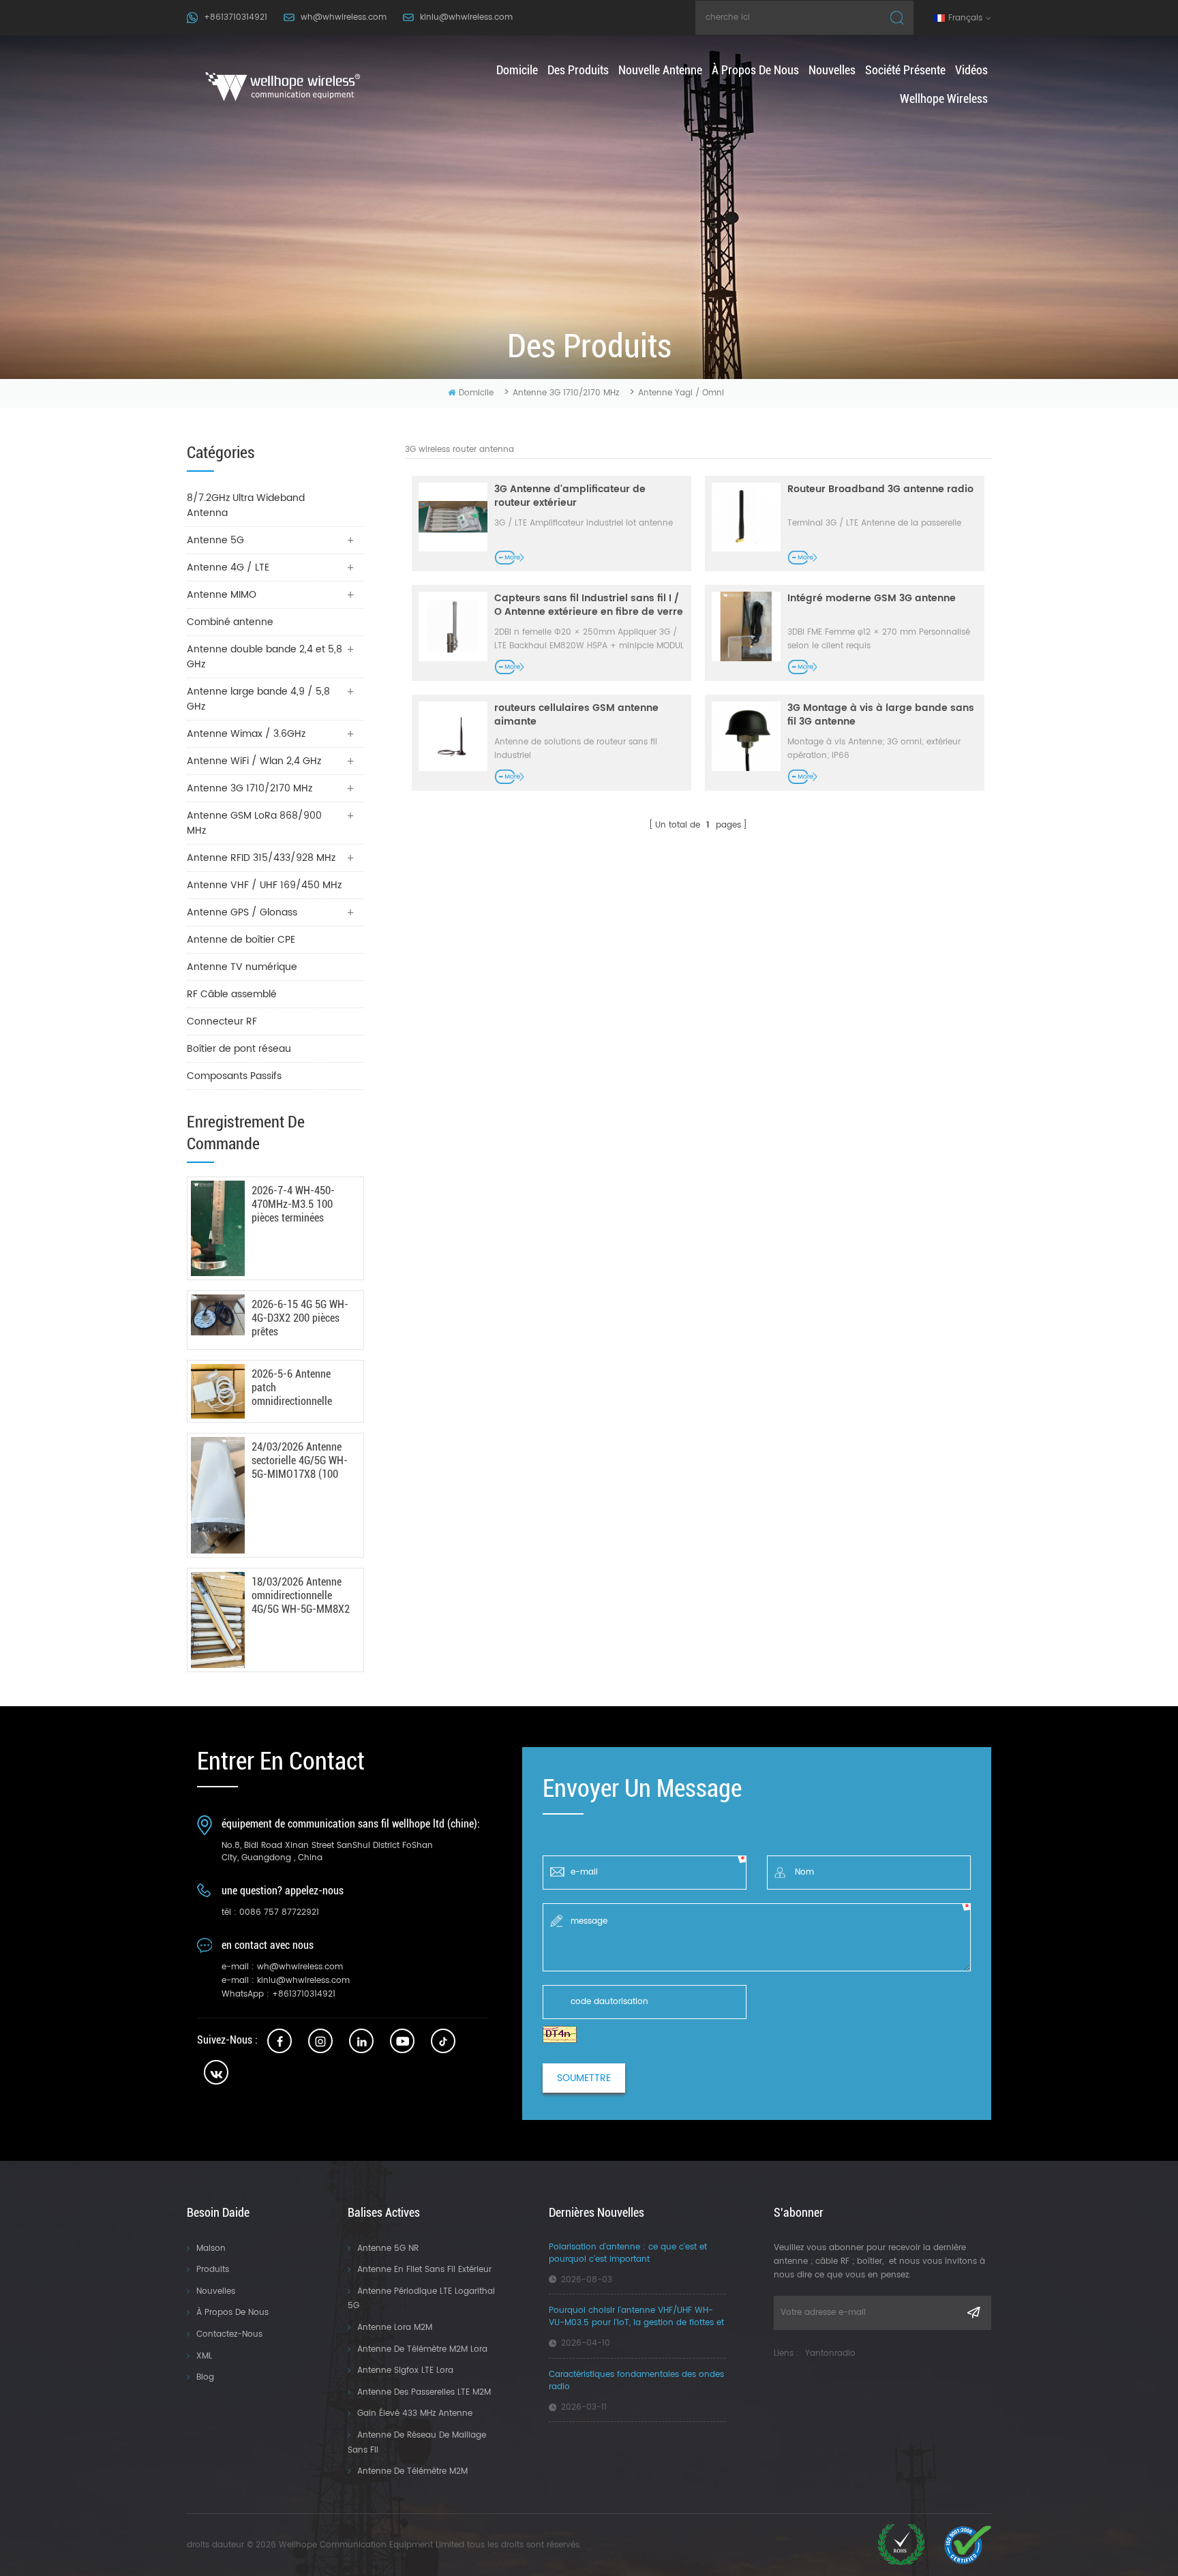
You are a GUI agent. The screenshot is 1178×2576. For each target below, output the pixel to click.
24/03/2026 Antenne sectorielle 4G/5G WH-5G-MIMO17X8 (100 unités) (300, 1461)
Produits (213, 2270)
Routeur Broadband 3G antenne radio (880, 490)
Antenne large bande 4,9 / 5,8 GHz (258, 699)
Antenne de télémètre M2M (412, 2471)
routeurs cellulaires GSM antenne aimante (576, 715)
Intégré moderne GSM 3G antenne (872, 599)
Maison (211, 2248)
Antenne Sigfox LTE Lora (405, 2370)
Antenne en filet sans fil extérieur (424, 2270)
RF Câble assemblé (232, 994)
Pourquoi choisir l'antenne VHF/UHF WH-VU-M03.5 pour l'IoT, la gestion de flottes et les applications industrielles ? (636, 2317)
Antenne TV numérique (242, 967)
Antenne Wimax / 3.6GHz (246, 734)
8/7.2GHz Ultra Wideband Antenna (246, 505)
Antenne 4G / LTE (228, 567)
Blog (205, 2377)
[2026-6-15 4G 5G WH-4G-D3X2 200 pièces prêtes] (218, 1315)
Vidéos (971, 70)
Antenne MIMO (222, 595)
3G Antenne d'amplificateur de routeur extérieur (570, 496)
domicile (517, 70)
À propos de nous (755, 70)
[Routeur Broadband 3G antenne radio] (746, 517)
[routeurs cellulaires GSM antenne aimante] (453, 736)
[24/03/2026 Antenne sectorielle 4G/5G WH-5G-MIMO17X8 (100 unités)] (218, 1496)
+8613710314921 (236, 17)
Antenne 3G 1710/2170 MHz (566, 393)
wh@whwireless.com (344, 17)
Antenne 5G (215, 540)
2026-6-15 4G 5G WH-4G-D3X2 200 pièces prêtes (300, 1318)
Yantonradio (830, 2353)
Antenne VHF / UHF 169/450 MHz (264, 885)
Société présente (905, 70)
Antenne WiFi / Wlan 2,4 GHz (254, 761)
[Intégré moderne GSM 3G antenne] (746, 626)
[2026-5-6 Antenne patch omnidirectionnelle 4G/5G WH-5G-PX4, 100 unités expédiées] (218, 1391)
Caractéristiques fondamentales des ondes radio (636, 2381)
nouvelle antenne (660, 70)
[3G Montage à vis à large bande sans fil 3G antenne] (746, 736)
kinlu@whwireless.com (466, 17)
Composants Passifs (234, 1076)
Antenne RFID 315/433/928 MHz (261, 858)
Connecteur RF (222, 1021)
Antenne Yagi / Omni (681, 393)
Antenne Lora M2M (395, 2328)
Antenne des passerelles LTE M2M (424, 2392)
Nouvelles (832, 70)
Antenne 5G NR (388, 2248)
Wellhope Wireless (944, 99)
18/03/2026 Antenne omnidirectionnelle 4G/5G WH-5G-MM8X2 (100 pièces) (301, 1596)
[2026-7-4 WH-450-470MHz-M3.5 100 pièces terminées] (218, 1229)
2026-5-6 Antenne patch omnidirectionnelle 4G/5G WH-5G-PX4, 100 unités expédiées (297, 1388)
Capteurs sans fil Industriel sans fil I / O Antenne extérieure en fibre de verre (589, 605)
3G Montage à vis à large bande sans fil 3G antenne (881, 715)
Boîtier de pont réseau (239, 1049)
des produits (578, 70)
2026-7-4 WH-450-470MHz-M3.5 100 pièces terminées (293, 1204)
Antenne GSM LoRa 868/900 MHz (254, 823)
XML (204, 2356)
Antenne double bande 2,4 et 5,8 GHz (265, 657)
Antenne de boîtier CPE (241, 940)
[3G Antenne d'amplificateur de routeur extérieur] (453, 517)
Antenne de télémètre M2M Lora (422, 2349)
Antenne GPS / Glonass (242, 912)
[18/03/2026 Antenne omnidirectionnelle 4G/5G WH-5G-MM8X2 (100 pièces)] (218, 1620)
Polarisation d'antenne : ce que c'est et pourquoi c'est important (628, 2254)
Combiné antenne (230, 622)
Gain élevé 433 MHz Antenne (415, 2413)
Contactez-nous (229, 2334)
